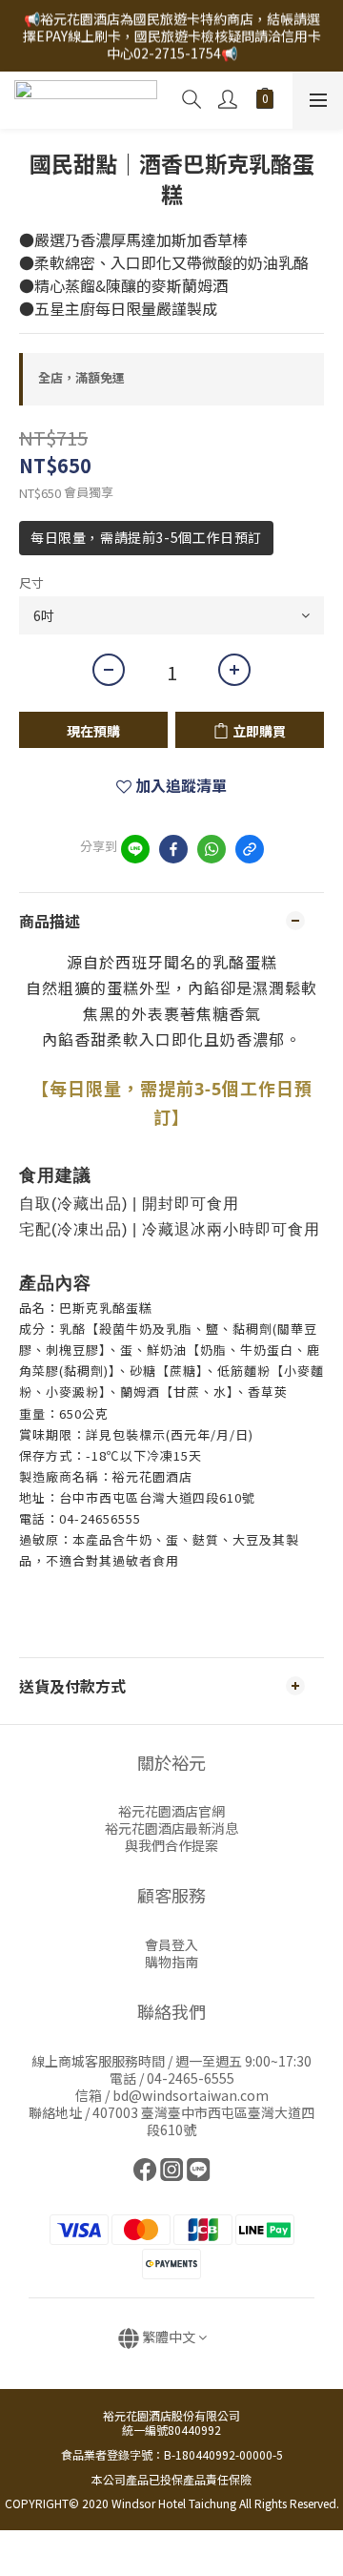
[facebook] (173, 849)
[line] (135, 849)
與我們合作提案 (171, 1845)
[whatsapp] (212, 849)
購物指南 (171, 1962)
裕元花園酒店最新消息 (171, 1828)
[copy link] (250, 849)
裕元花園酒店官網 (171, 1811)
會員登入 (171, 1944)
